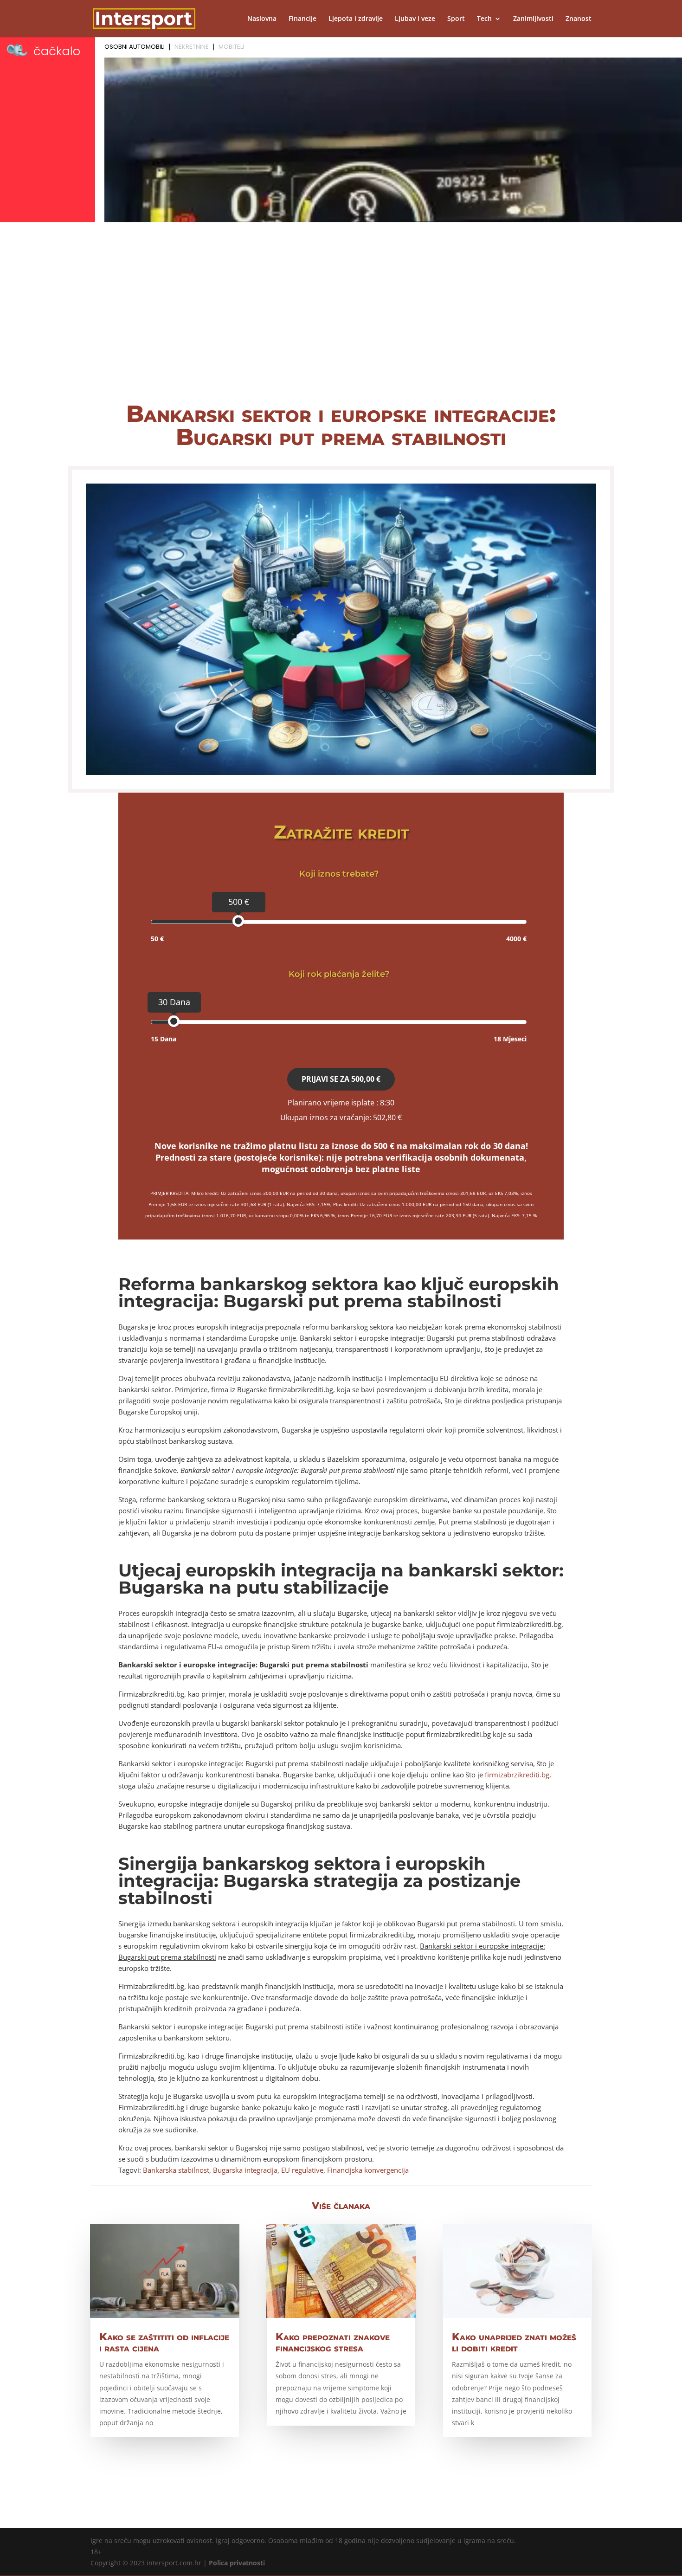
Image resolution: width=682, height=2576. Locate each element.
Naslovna (262, 19)
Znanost (579, 19)
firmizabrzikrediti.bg (517, 1775)
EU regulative (302, 2170)
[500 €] (238, 921)
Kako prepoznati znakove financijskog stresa (333, 2342)
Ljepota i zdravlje (356, 19)
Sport (456, 19)
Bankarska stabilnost (176, 2170)
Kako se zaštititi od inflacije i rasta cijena (164, 2342)
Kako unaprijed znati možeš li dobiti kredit (514, 2342)
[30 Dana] (174, 1021)
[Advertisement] (341, 320)
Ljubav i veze (415, 19)
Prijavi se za (341, 1079)
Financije (302, 19)
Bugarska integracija (245, 2170)
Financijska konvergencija (368, 2170)
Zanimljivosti (533, 19)
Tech (484, 19)
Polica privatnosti (237, 2563)
